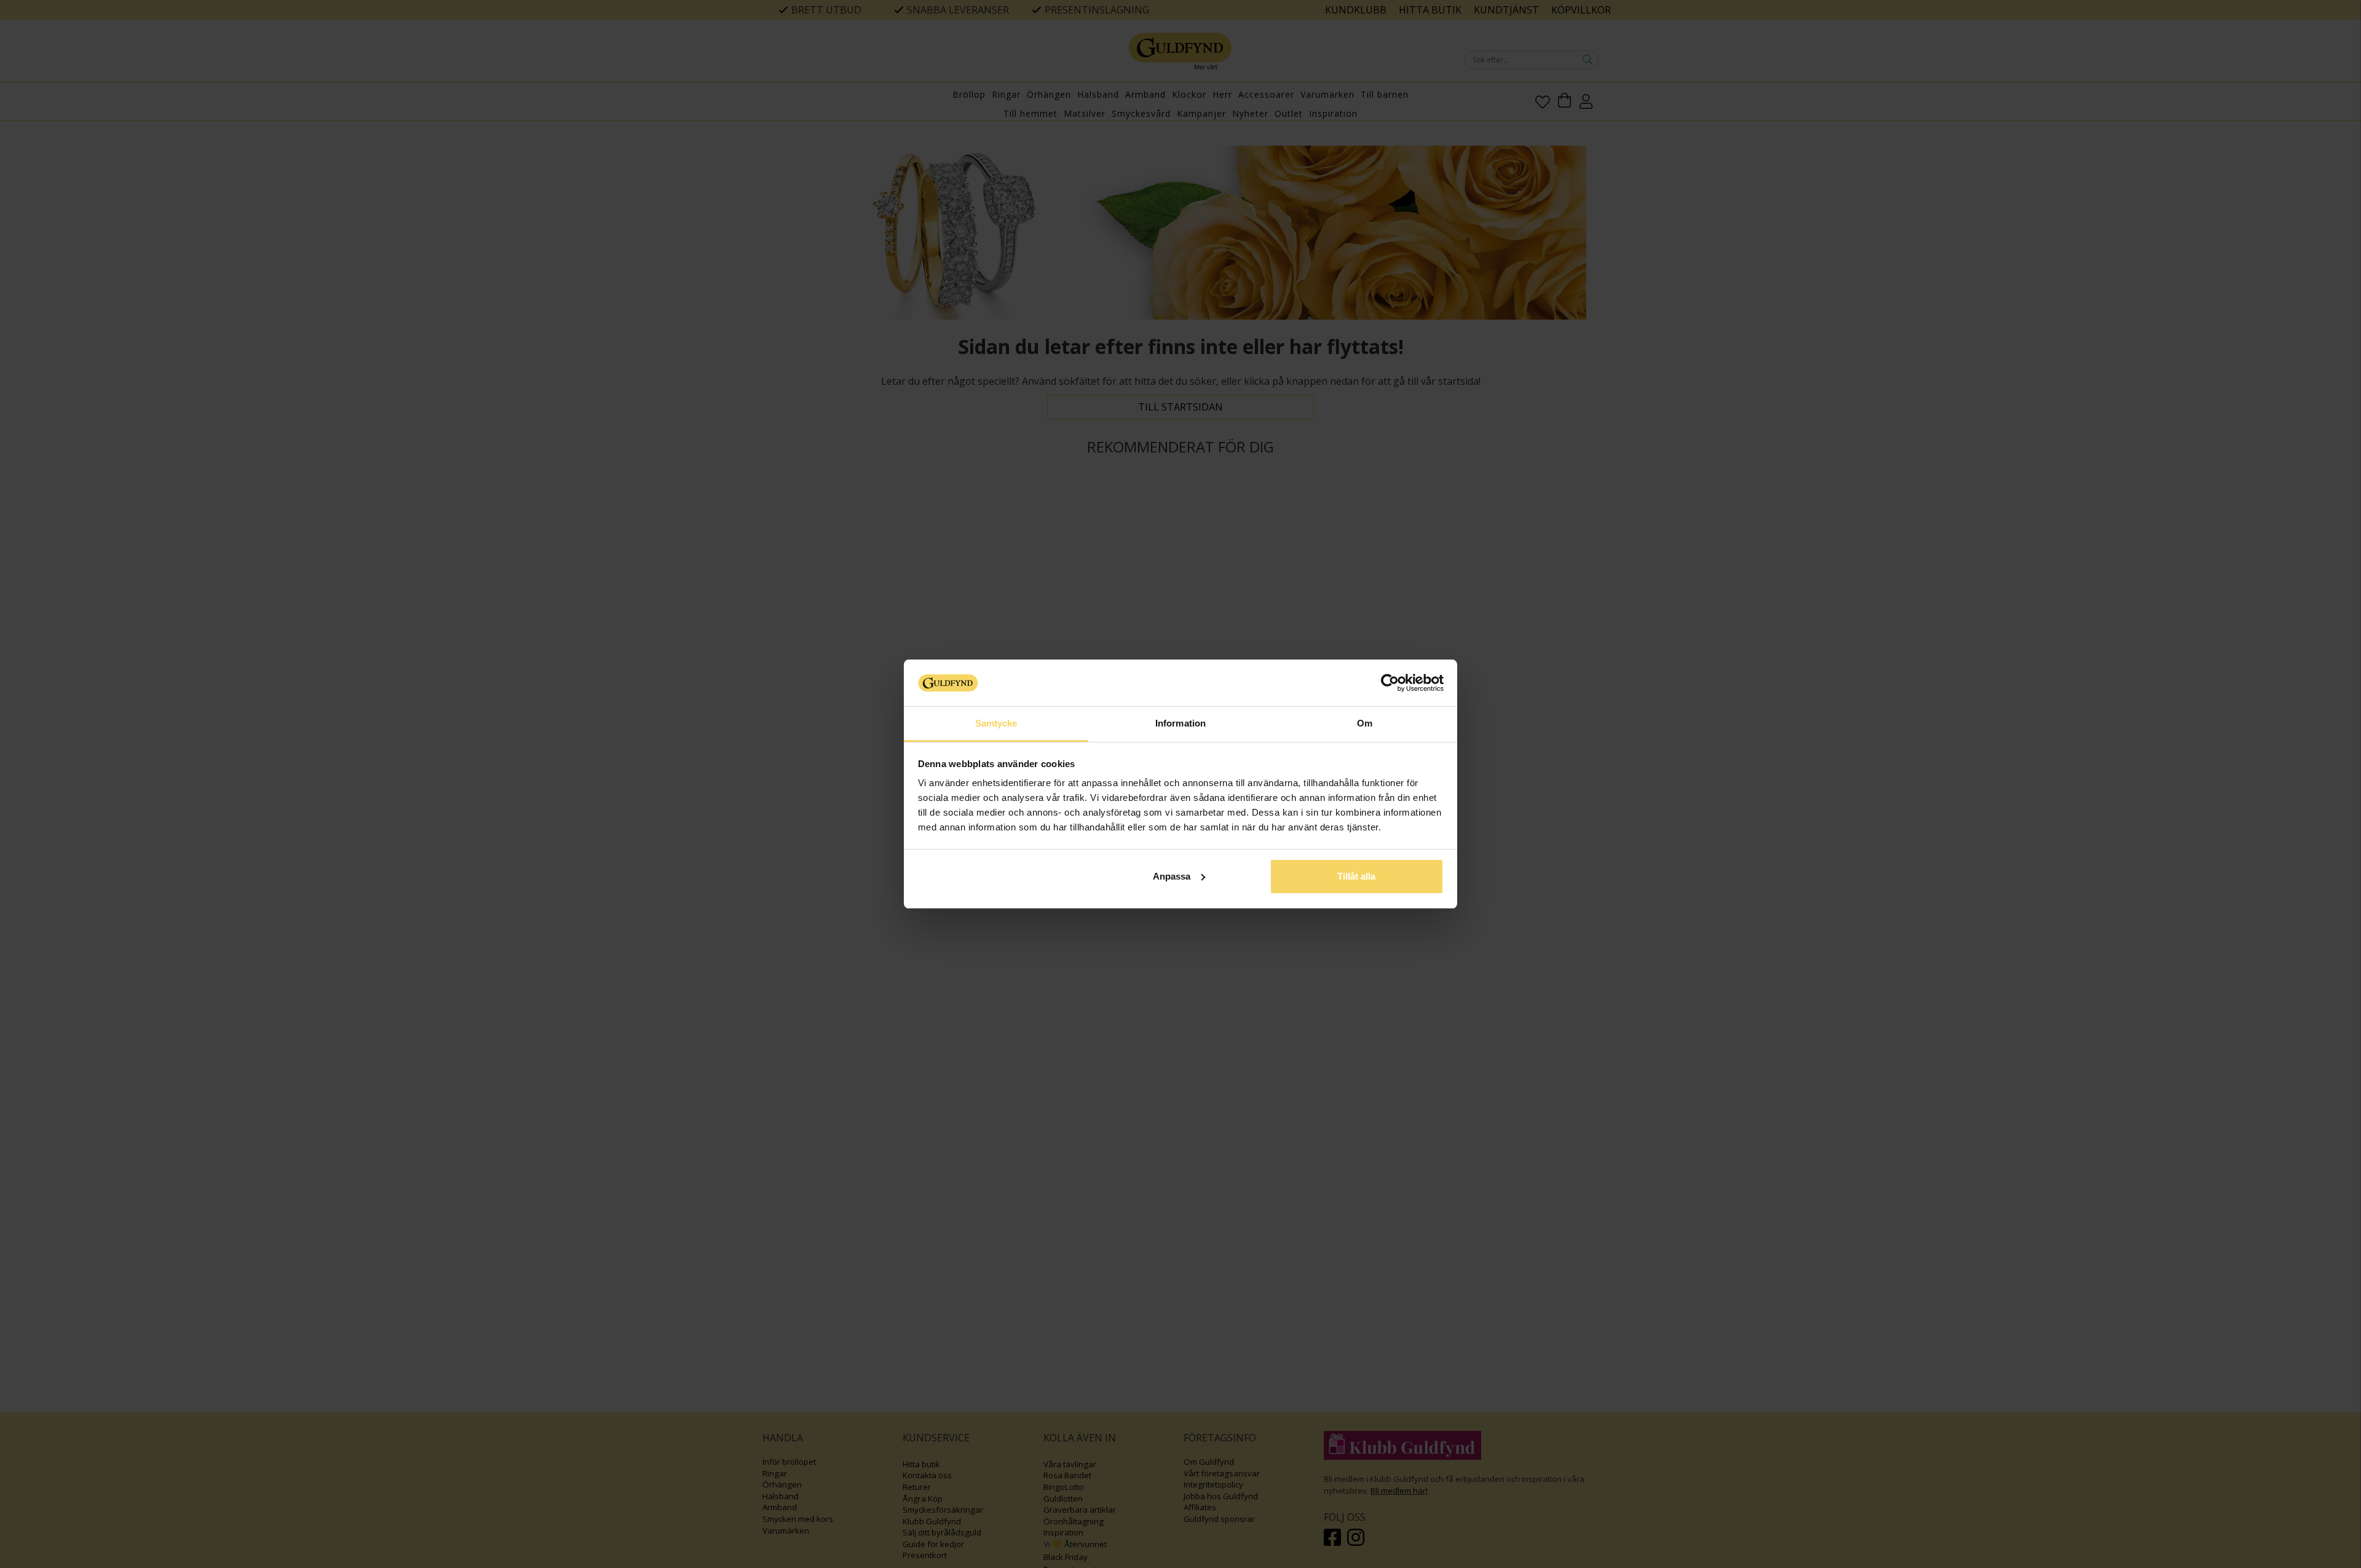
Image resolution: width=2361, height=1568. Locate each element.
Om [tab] (1365, 723)
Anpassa (1172, 876)
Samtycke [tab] (996, 723)
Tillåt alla (1356, 876)
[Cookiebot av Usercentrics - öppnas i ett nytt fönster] (1390, 683)
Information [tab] (1180, 723)
